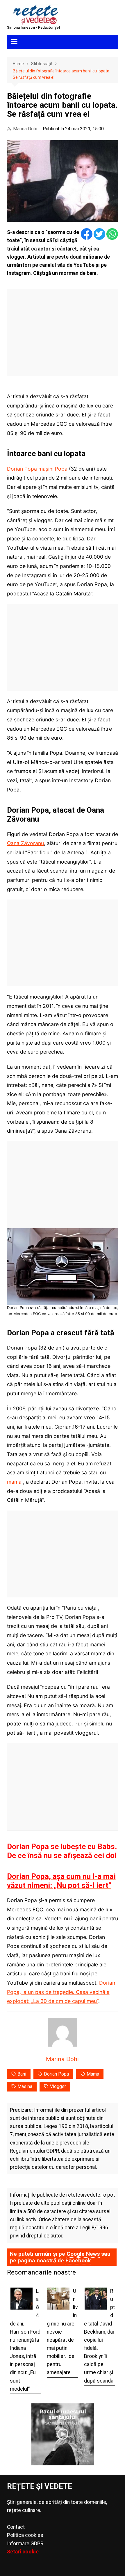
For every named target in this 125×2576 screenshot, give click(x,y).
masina (25, 2086)
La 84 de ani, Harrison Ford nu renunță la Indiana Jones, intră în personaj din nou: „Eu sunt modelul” (25, 2340)
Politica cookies (25, 2535)
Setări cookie (23, 2552)
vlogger (58, 2086)
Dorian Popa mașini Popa (37, 469)
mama (14, 1482)
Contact (16, 2527)
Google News (83, 2254)
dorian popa (56, 2074)
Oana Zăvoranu (25, 843)
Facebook (78, 2260)
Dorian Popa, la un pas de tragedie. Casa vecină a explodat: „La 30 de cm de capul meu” (61, 1992)
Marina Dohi (25, 129)
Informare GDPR (25, 2544)
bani (22, 2074)
